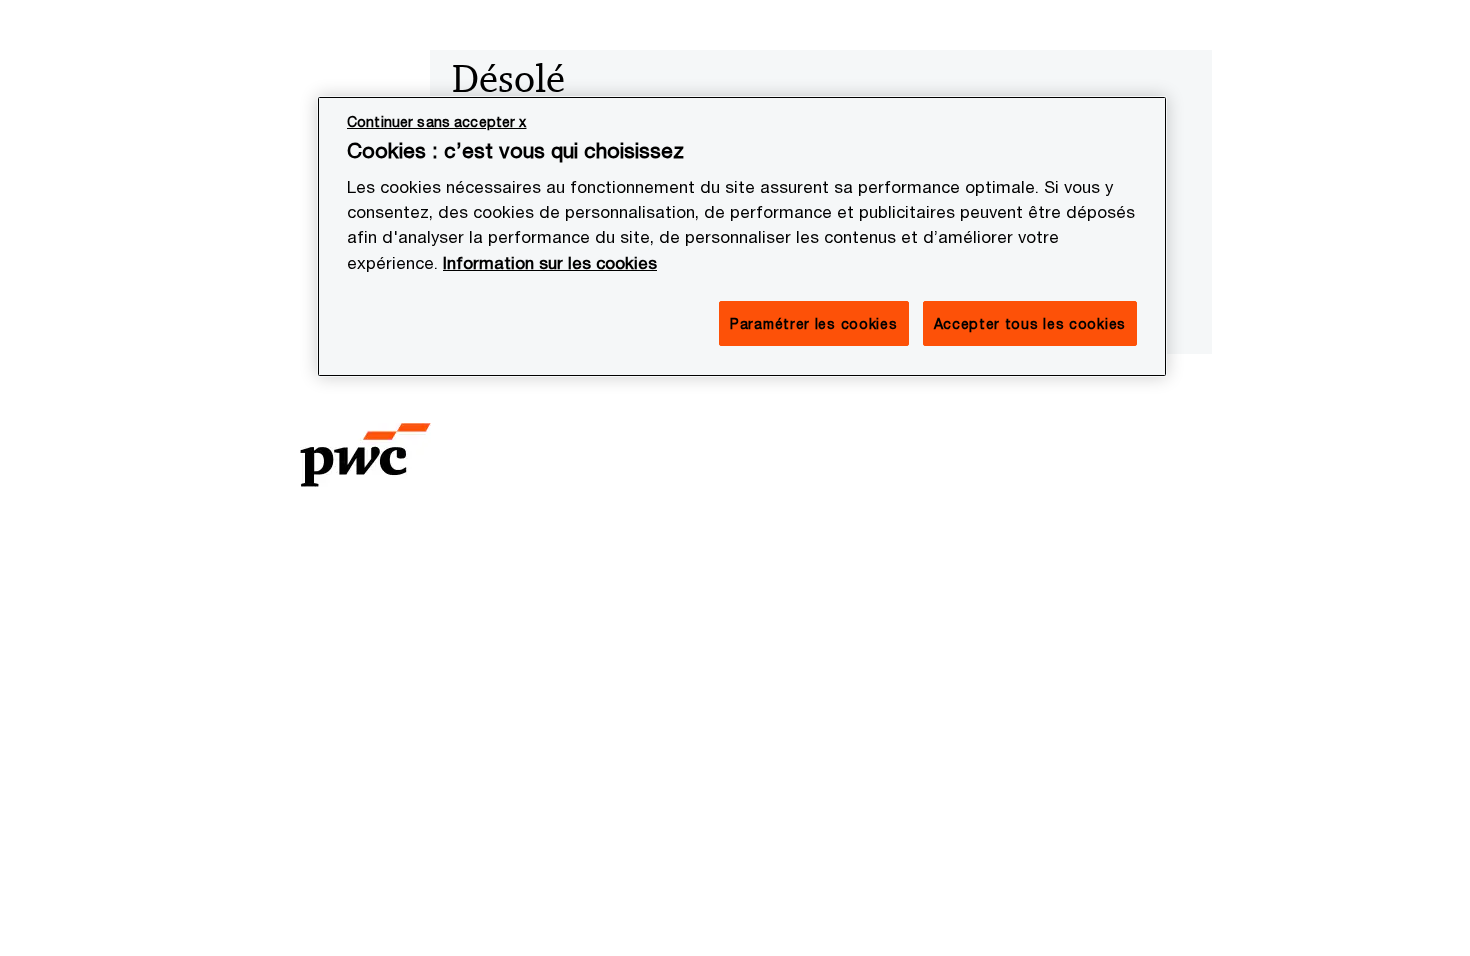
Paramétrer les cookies (813, 323)
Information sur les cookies (550, 263)
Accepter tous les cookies (1030, 323)
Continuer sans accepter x (437, 121)
